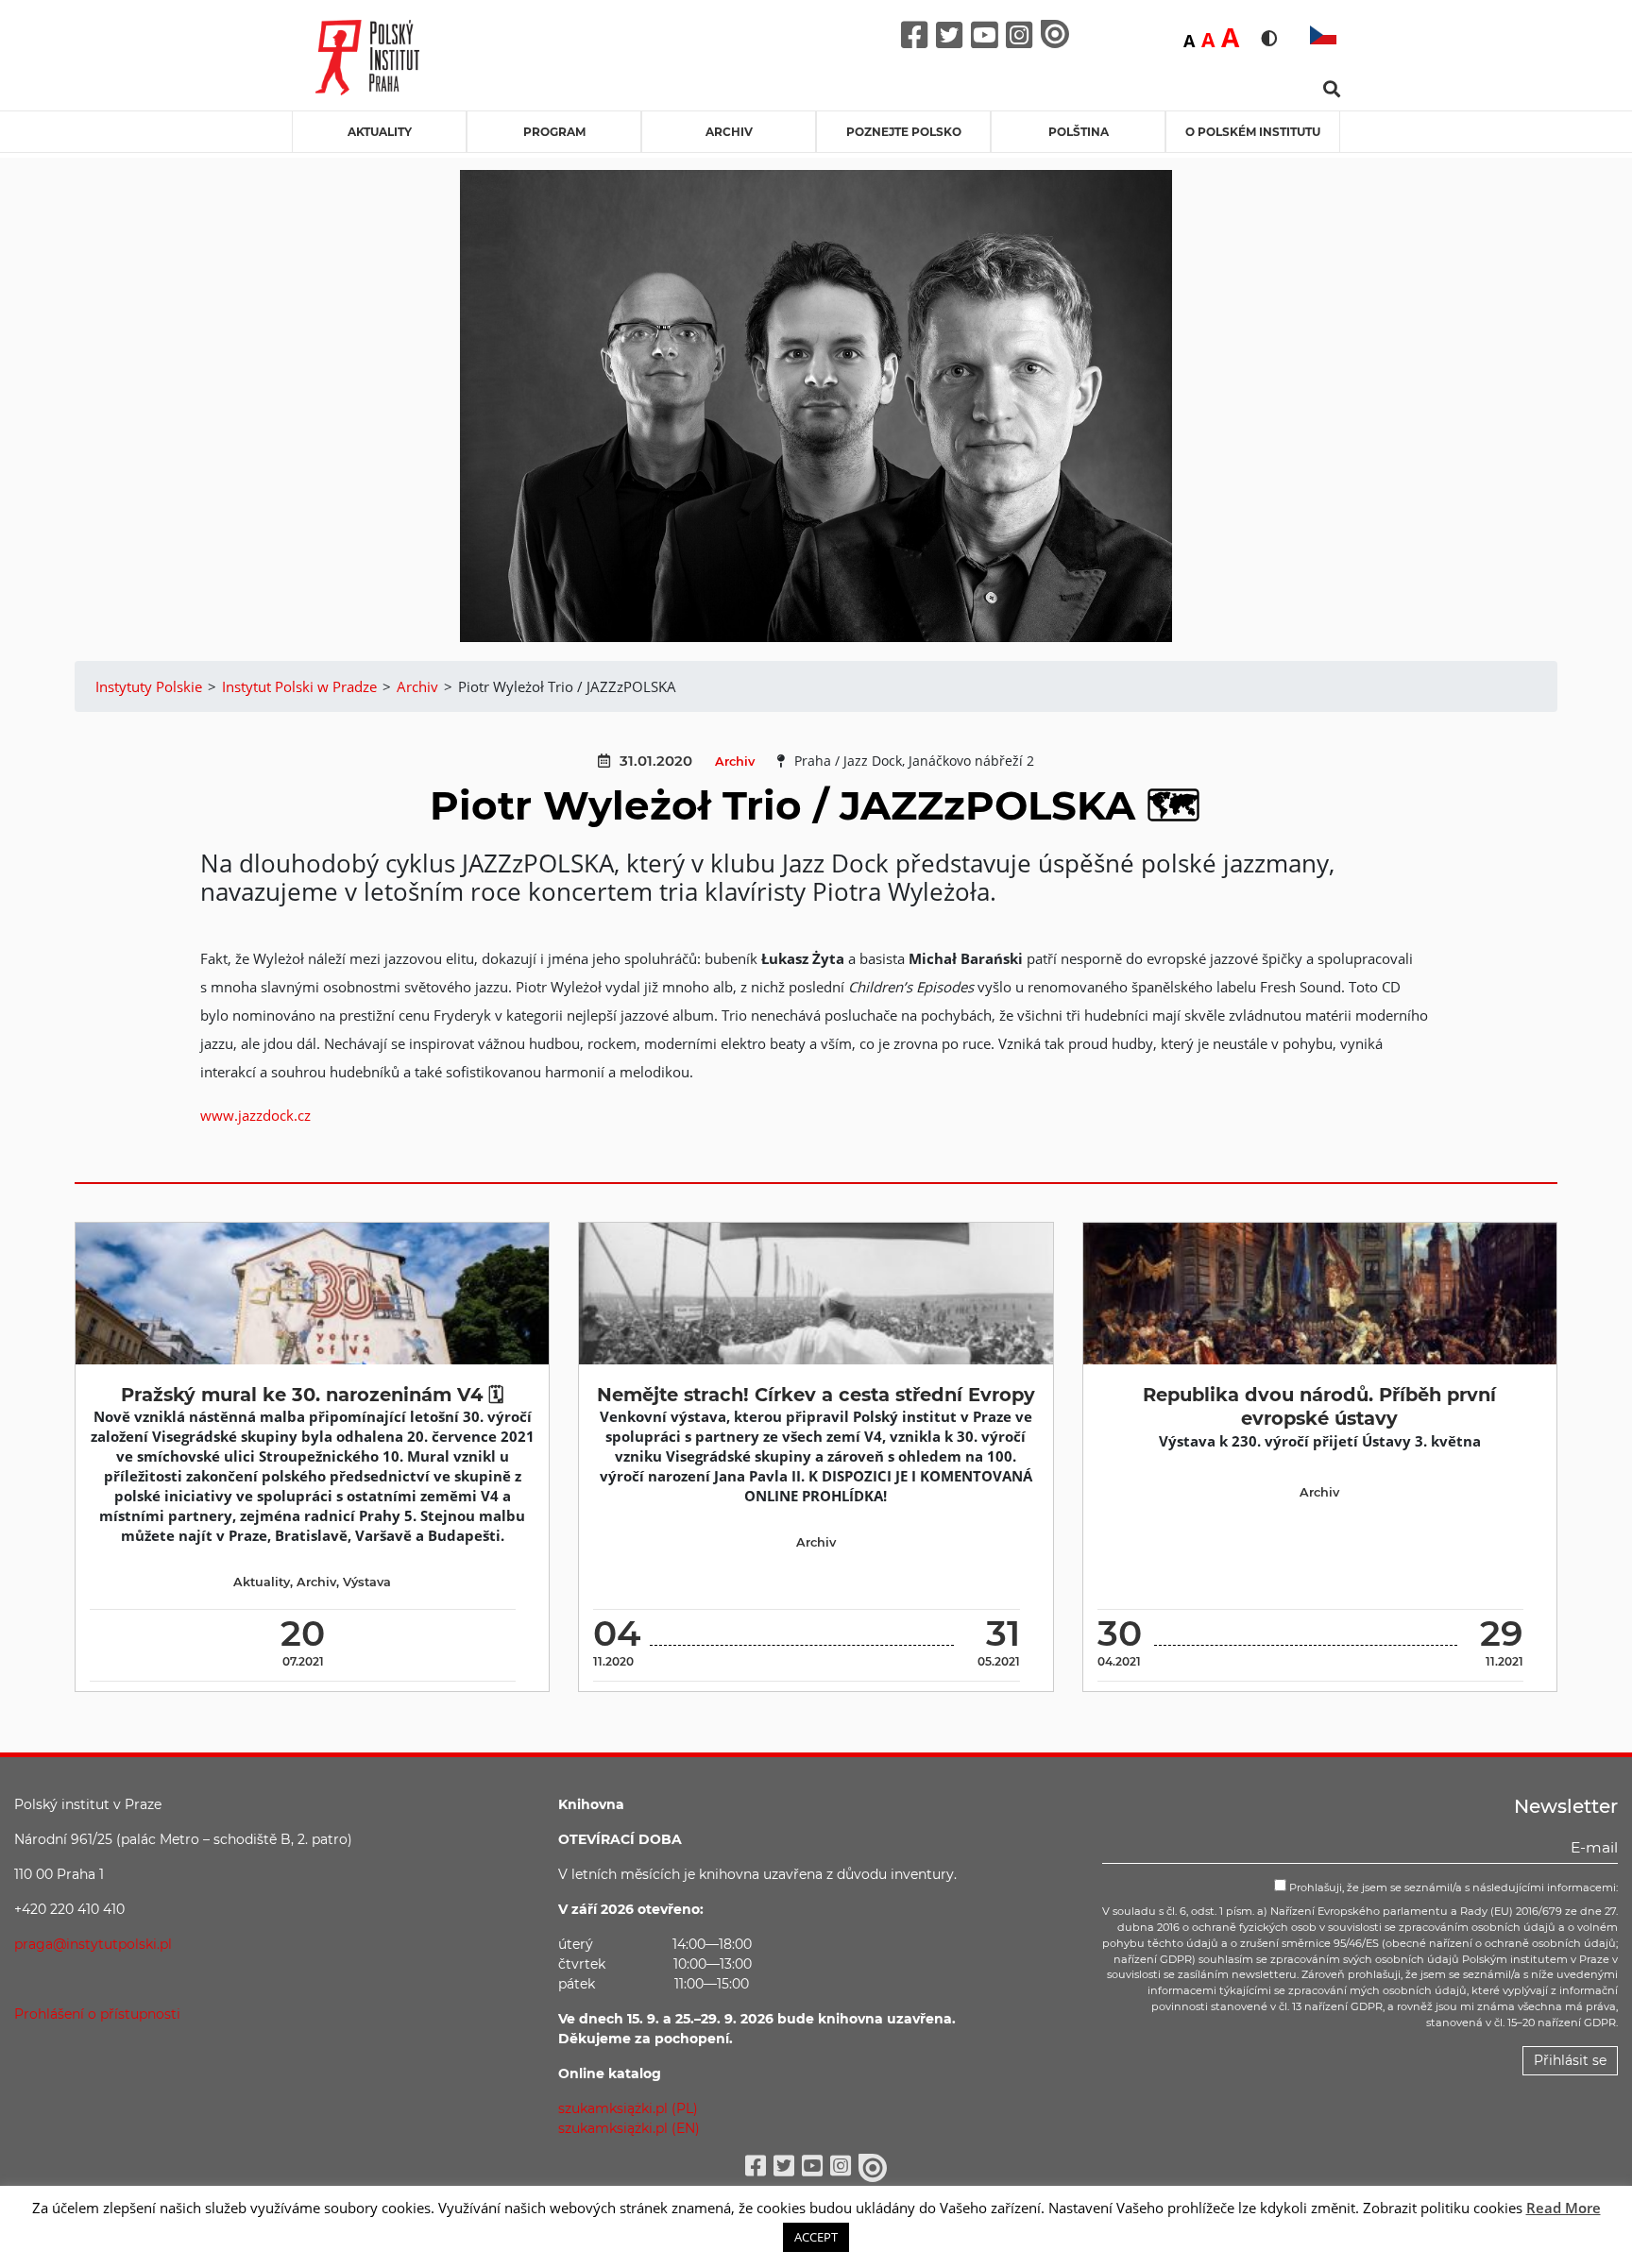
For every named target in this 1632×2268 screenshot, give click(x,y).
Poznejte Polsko (904, 132)
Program (554, 132)
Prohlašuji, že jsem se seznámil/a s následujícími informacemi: (1452, 1887)
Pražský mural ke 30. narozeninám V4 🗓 (312, 1395)
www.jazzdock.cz (255, 1115)
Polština (1079, 132)
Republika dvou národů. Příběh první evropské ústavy (1319, 1406)
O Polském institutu (1253, 132)
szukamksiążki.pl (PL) (628, 2108)
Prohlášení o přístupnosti (97, 2014)
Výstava (367, 1582)
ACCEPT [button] (816, 2237)
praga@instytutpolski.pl (93, 1944)
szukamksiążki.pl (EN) (629, 2128)
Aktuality (380, 132)
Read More (1564, 2208)
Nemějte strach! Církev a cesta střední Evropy (816, 1395)
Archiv (729, 132)
